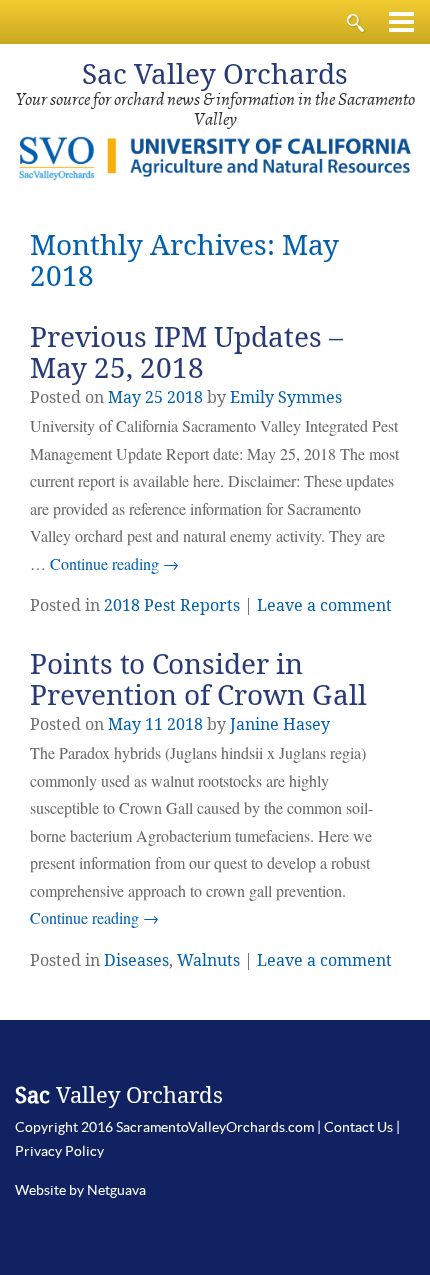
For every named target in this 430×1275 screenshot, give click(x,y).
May (124, 397)
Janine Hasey (280, 724)
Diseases (136, 960)
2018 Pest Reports (172, 605)
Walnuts (208, 960)
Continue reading (114, 563)
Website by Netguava (80, 1190)
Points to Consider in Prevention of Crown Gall (198, 680)
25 (154, 397)
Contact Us (358, 1127)
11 (154, 724)
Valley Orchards (215, 74)
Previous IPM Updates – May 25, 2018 (186, 353)
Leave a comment (324, 605)
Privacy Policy (59, 1151)
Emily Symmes (286, 397)
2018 (185, 397)
